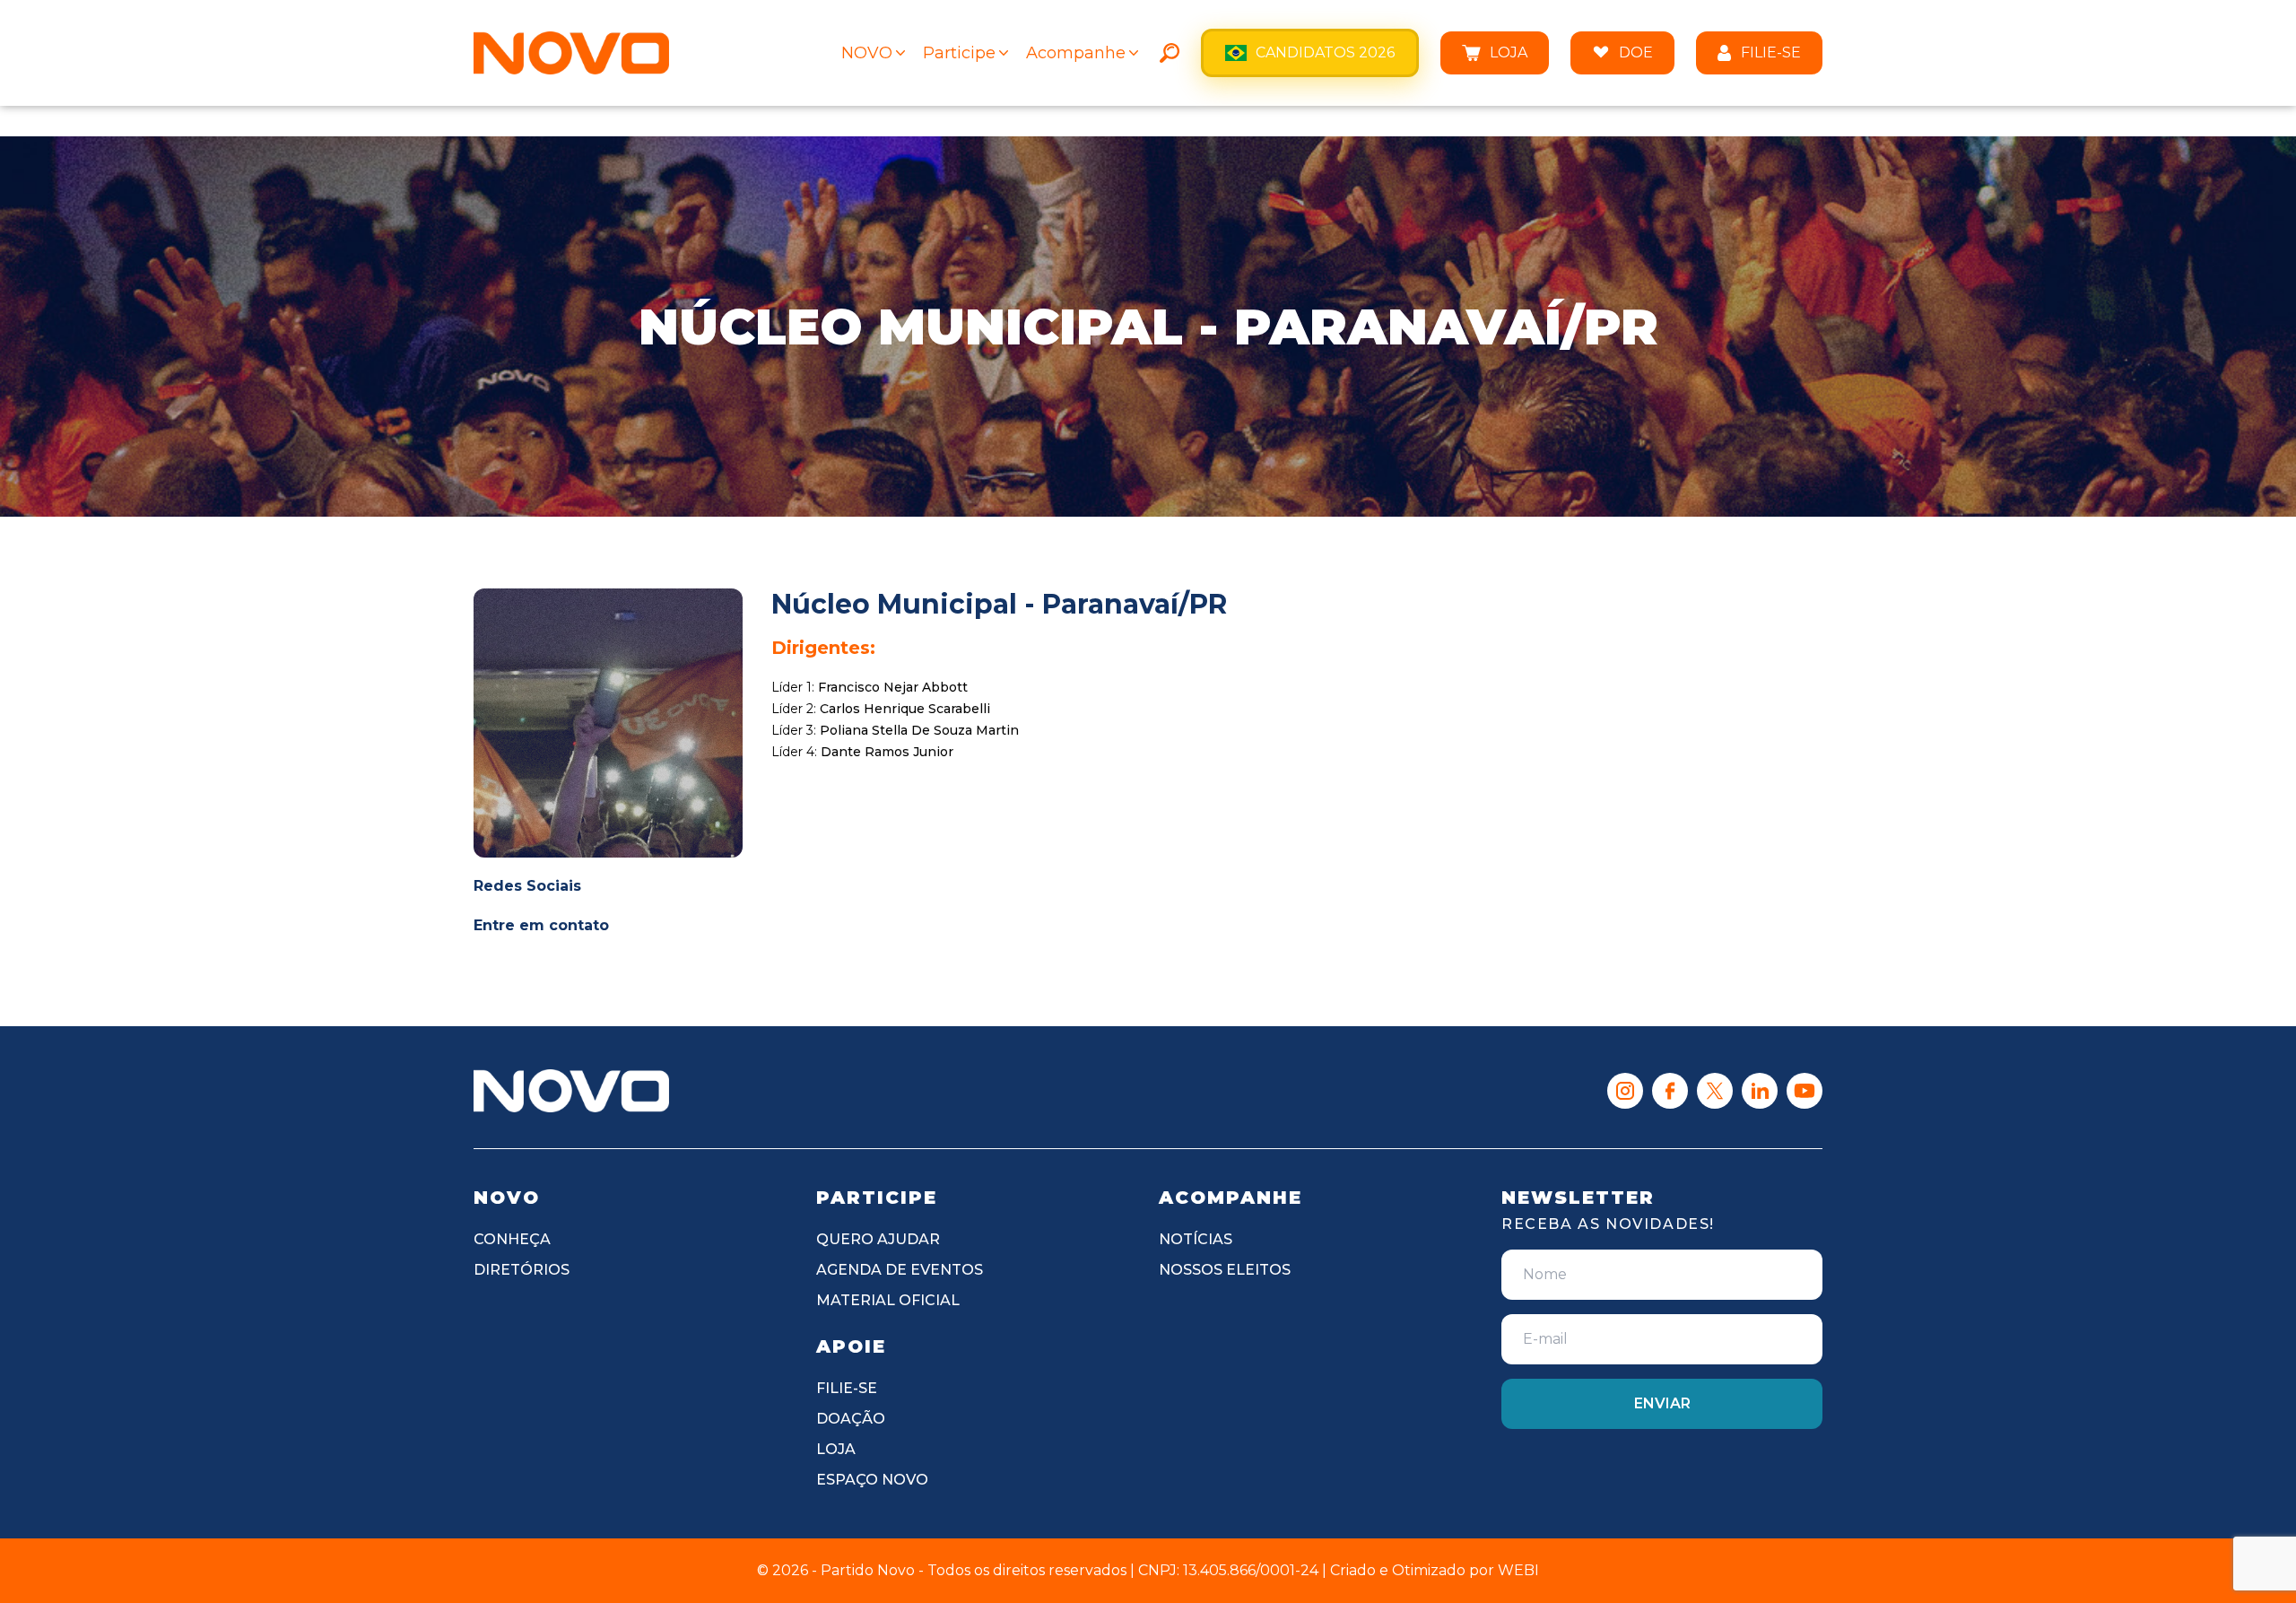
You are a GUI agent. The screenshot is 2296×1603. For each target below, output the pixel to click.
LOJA (1509, 52)
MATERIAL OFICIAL (888, 1300)
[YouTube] (1805, 1091)
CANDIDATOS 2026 (1325, 52)
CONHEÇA (512, 1239)
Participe (959, 53)
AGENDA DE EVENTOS (900, 1270)
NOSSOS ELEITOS (1225, 1270)
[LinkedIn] (1760, 1091)
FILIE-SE (1771, 52)
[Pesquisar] (1170, 53)
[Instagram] (1625, 1091)
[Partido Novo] (571, 1091)
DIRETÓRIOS (522, 1270)
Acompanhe (1076, 53)
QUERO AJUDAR (878, 1239)
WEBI (1518, 1570)
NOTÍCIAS (1196, 1239)
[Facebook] (1670, 1091)
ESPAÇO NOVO (872, 1480)
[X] (1715, 1091)
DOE (1636, 52)
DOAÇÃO (851, 1419)
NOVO (867, 53)
